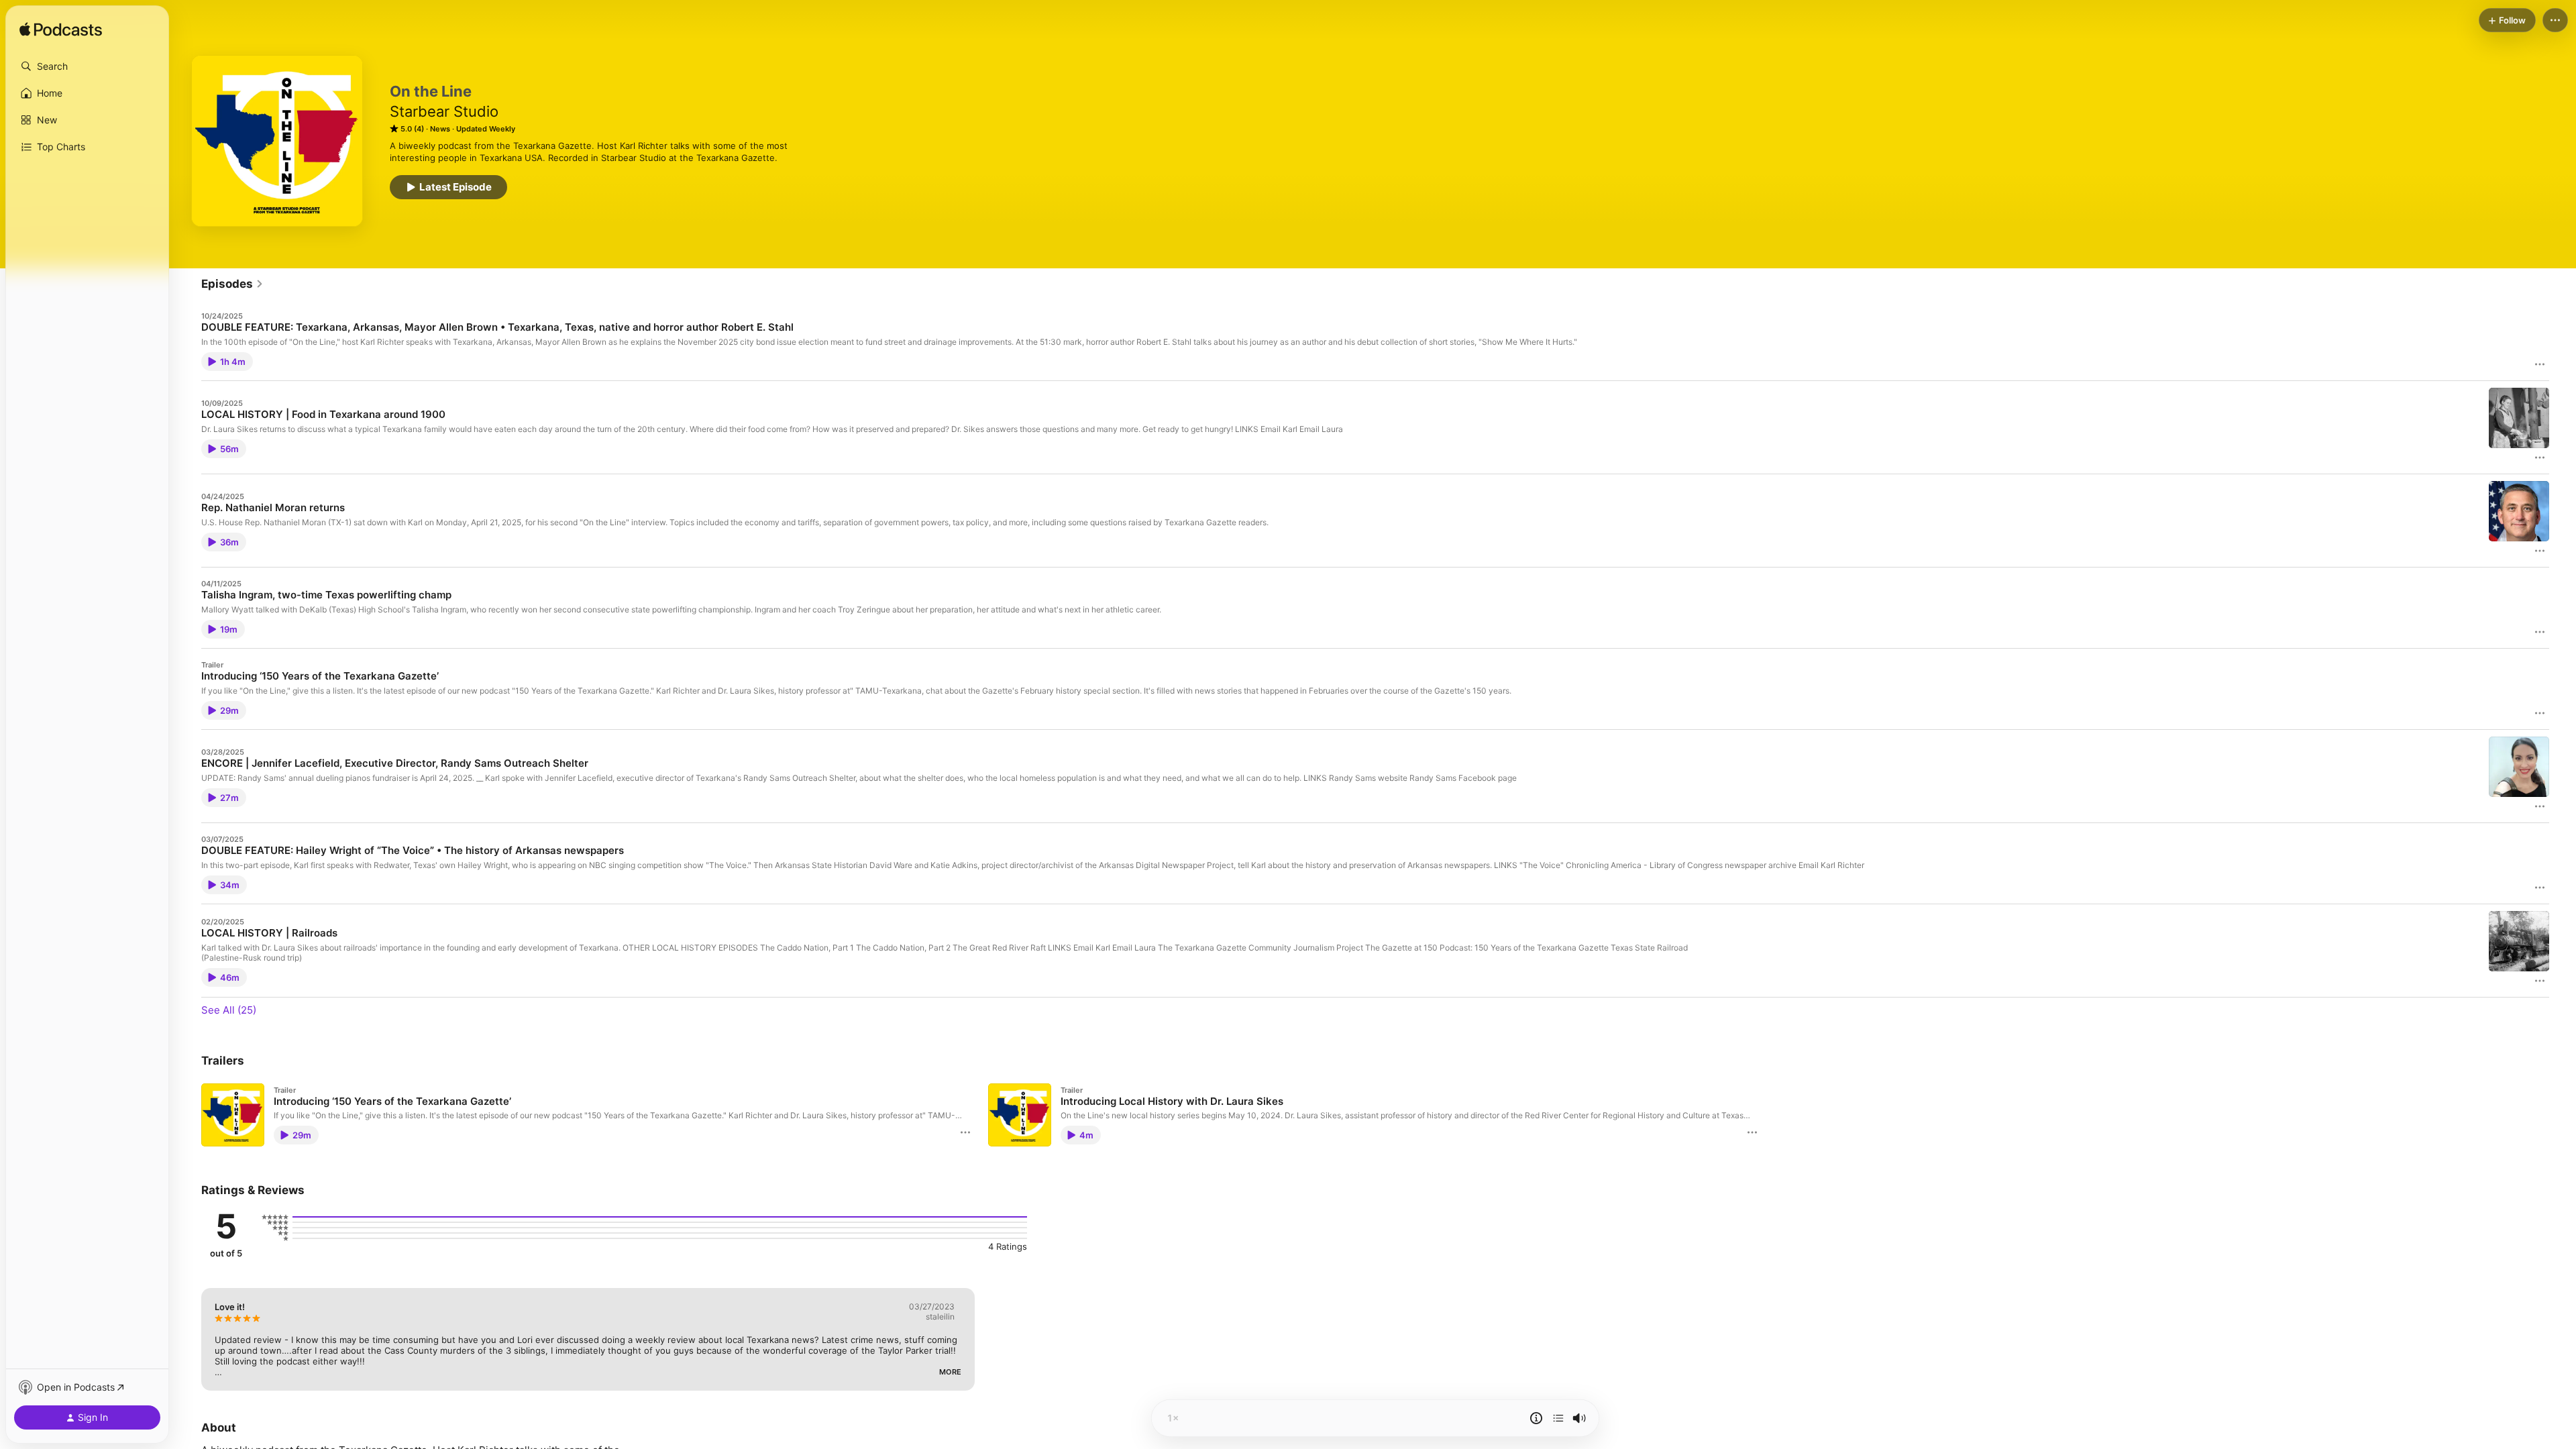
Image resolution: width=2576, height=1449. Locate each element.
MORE (950, 1372)
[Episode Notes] (1536, 1418)
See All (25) (229, 1010)
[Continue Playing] (1558, 1418)
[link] (232, 284)
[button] (87, 66)
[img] (61, 30)
